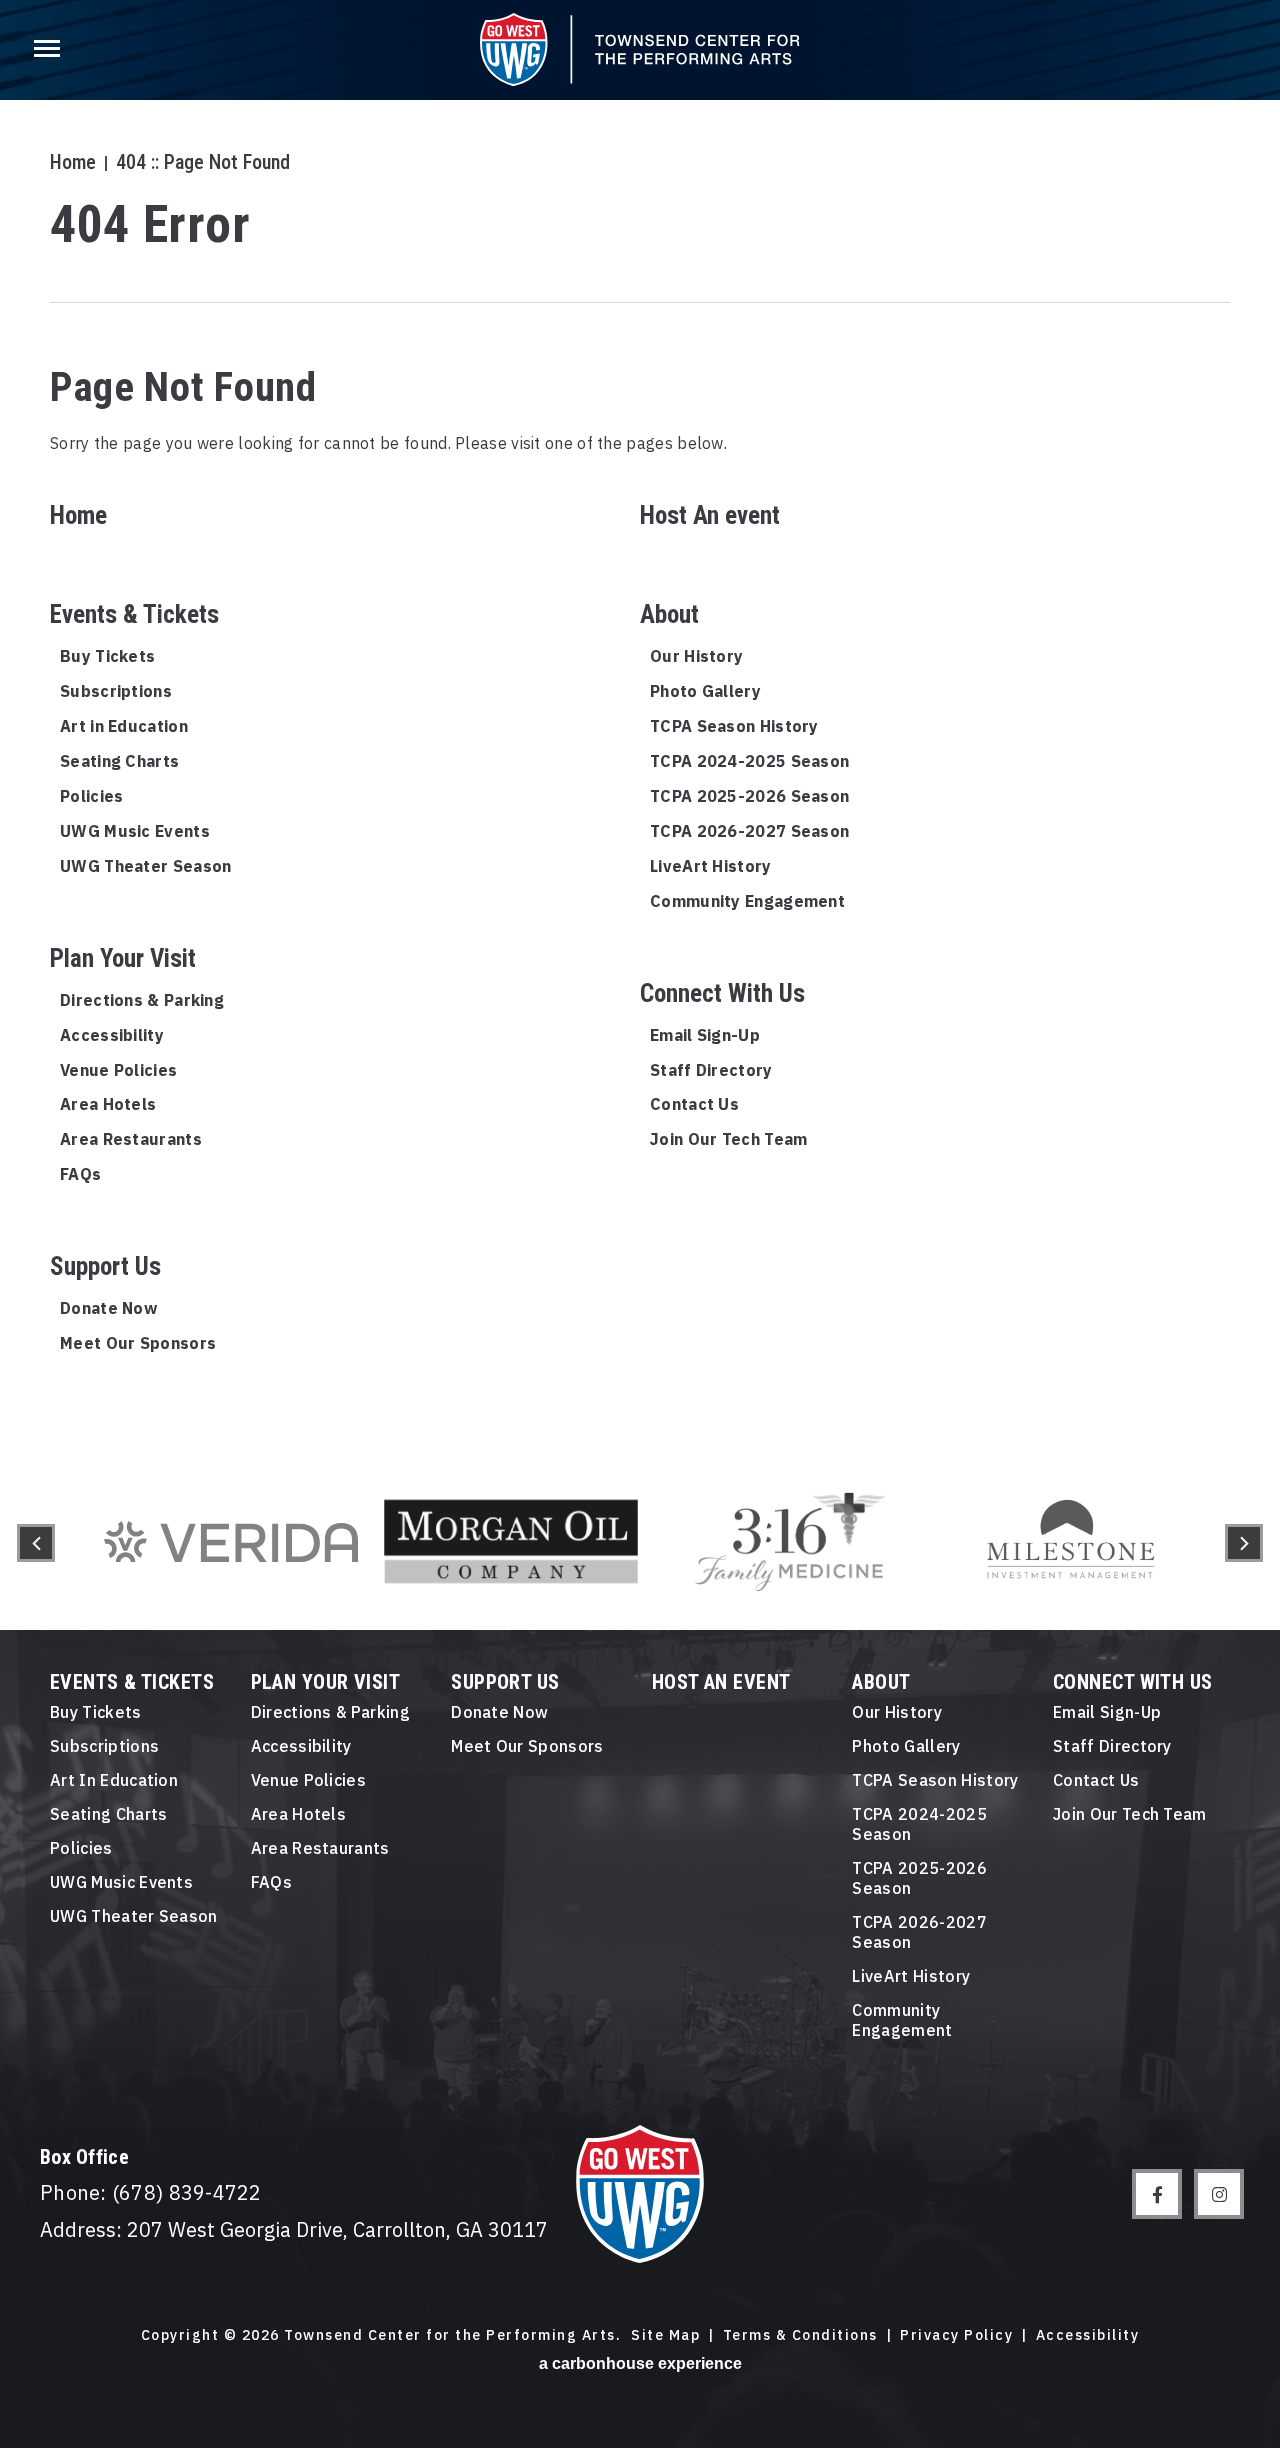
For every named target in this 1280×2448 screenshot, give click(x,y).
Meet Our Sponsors (138, 1343)
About (669, 614)
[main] (640, 728)
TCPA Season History (734, 726)
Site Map (665, 2335)
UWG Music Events (135, 831)
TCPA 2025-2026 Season (749, 796)
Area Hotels (108, 1104)
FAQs (80, 1174)
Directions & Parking (142, 1000)
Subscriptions (116, 691)
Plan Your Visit (123, 958)
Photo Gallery (705, 691)
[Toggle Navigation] (45, 50)
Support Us (105, 1266)
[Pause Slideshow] (1184, 1468)
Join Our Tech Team (728, 1139)
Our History (696, 656)
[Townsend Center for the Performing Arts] (640, 49)
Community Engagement (747, 901)
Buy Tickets (107, 656)
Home (73, 162)
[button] (36, 1543)
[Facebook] (1157, 2194)
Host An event (710, 515)
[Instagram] (1219, 2194)
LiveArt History (711, 866)
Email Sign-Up (705, 1035)
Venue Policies (118, 1070)
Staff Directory (711, 1070)
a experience (640, 2363)
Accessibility (112, 1035)
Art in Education (124, 726)
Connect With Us (722, 993)
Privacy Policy (956, 2335)
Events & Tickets (134, 614)
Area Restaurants (131, 1139)
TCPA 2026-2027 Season (749, 831)
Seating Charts (119, 761)
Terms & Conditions (800, 2335)
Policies (91, 796)
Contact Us (694, 1104)
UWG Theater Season (145, 866)
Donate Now (108, 1308)
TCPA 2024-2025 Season (749, 761)
